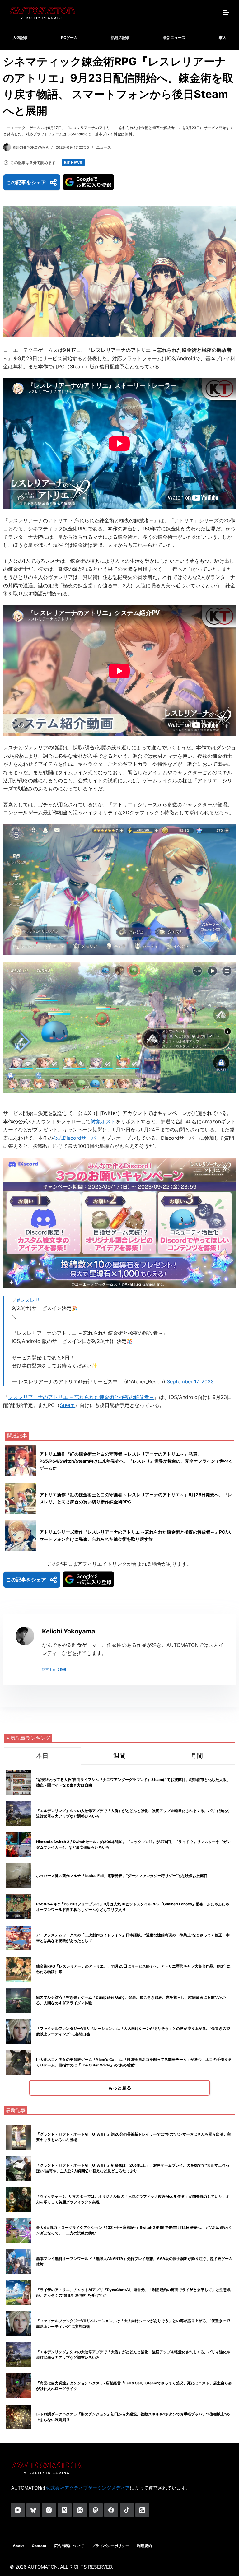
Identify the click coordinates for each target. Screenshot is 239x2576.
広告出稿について (69, 2546)
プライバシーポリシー (110, 2546)
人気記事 (20, 37)
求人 (223, 37)
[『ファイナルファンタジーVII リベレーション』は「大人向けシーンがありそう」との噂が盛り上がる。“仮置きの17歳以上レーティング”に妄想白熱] (19, 2324)
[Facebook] (111, 2510)
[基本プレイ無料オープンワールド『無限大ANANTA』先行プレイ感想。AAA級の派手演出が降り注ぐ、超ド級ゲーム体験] (19, 2262)
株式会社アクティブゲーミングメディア (88, 2488)
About (18, 2546)
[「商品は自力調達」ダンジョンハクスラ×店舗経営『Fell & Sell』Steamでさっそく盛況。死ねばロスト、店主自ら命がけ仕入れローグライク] (19, 2386)
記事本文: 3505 (54, 1670)
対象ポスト (103, 1121)
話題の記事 (120, 37)
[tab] (42, 1756)
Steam (67, 1405)
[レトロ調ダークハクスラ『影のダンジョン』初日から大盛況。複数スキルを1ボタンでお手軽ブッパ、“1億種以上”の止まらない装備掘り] (19, 2417)
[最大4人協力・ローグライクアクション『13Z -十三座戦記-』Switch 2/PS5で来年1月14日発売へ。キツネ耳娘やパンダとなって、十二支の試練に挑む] (19, 2230)
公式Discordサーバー (77, 1138)
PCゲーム (69, 37)
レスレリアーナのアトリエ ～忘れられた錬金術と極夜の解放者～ (81, 1397)
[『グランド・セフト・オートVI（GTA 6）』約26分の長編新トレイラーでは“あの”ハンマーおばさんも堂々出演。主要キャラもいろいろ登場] (19, 2137)
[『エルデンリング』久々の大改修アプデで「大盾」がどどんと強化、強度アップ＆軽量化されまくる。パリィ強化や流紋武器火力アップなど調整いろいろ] (19, 2355)
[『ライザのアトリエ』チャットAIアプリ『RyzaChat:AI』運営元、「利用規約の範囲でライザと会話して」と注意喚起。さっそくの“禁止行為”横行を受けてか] (19, 2293)
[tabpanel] (119, 1931)
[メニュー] (226, 12)
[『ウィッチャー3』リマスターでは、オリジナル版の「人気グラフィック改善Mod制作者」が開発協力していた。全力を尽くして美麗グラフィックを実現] (19, 2199)
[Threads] (80, 2510)
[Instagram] (49, 2510)
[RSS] (142, 2510)
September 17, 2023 (190, 1381)
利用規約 (144, 2546)
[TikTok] (127, 2510)
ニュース (104, 147)
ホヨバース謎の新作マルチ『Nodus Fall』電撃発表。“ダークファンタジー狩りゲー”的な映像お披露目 (122, 1876)
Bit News (73, 163)
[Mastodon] (96, 2510)
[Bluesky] (33, 2510)
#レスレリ (28, 1300)
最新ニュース (174, 37)
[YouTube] (18, 2510)
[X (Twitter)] (65, 2510)
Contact (39, 2546)
